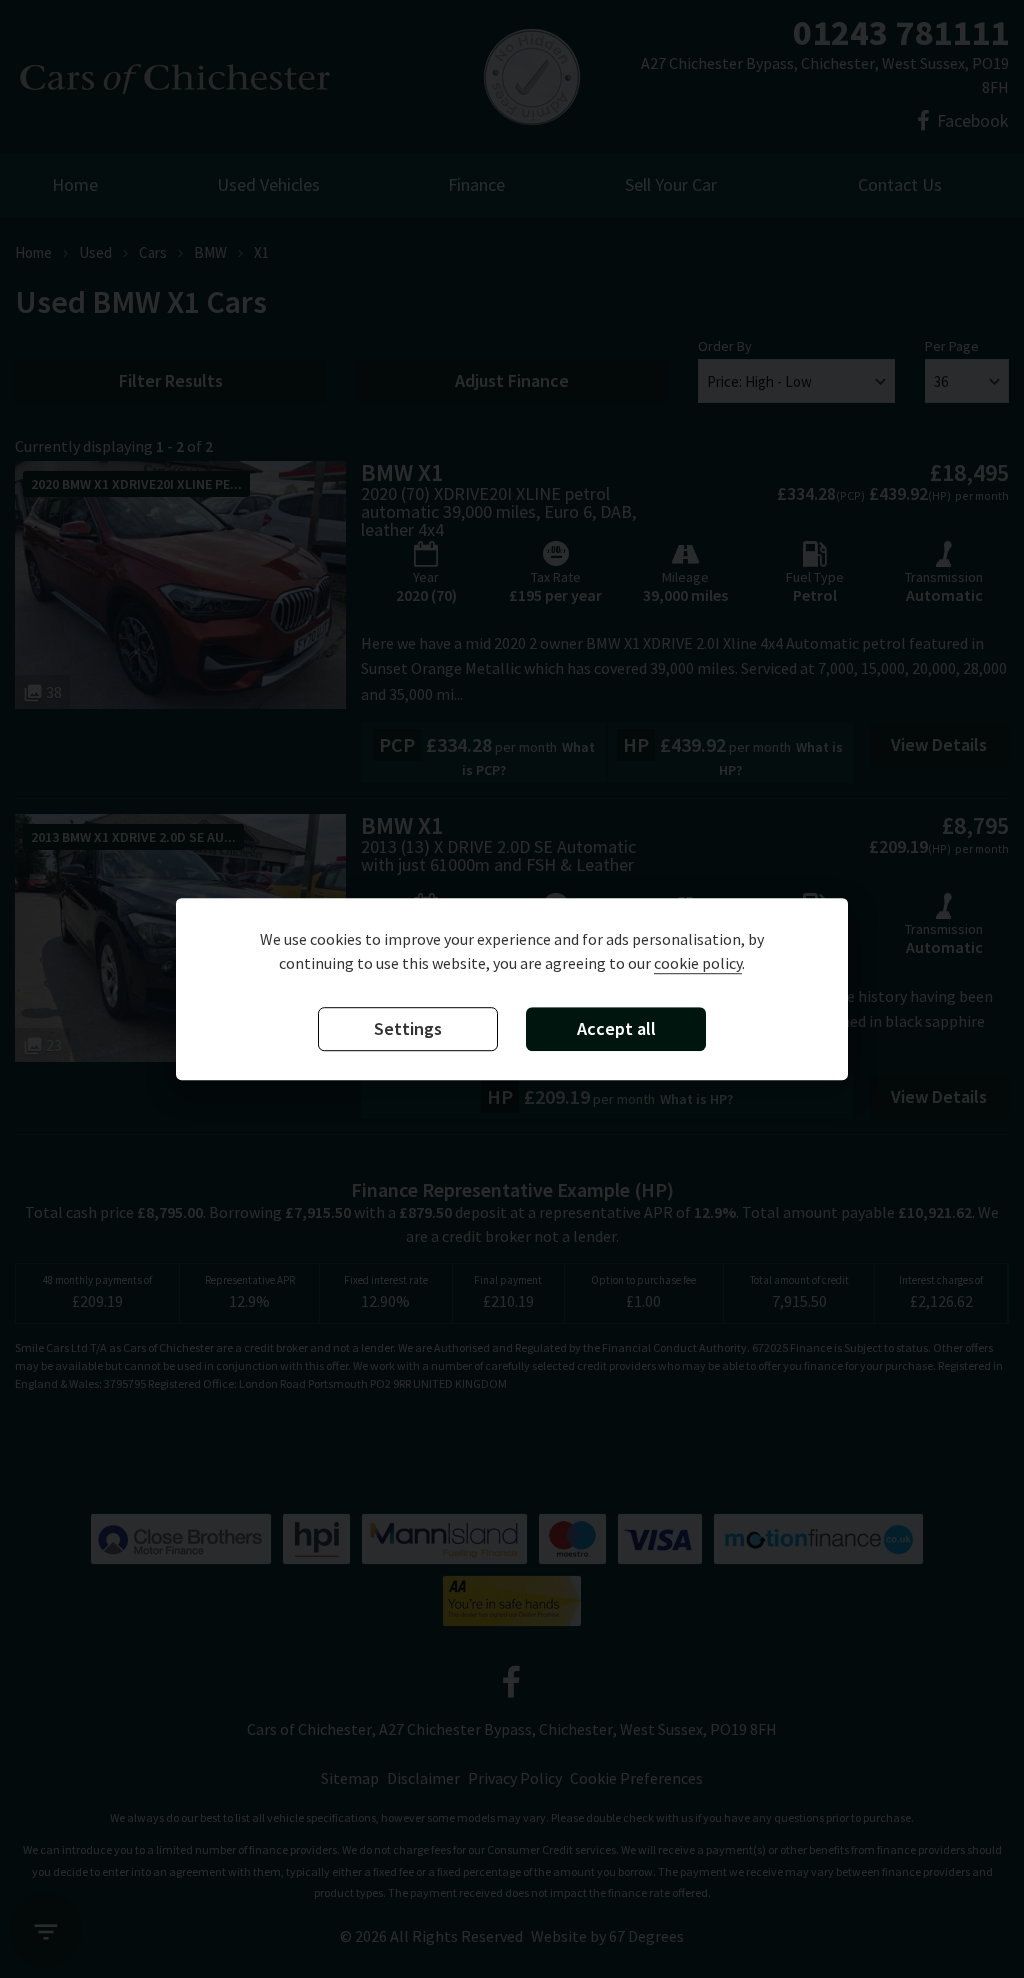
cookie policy (698, 963)
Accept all (616, 1028)
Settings (408, 1028)
